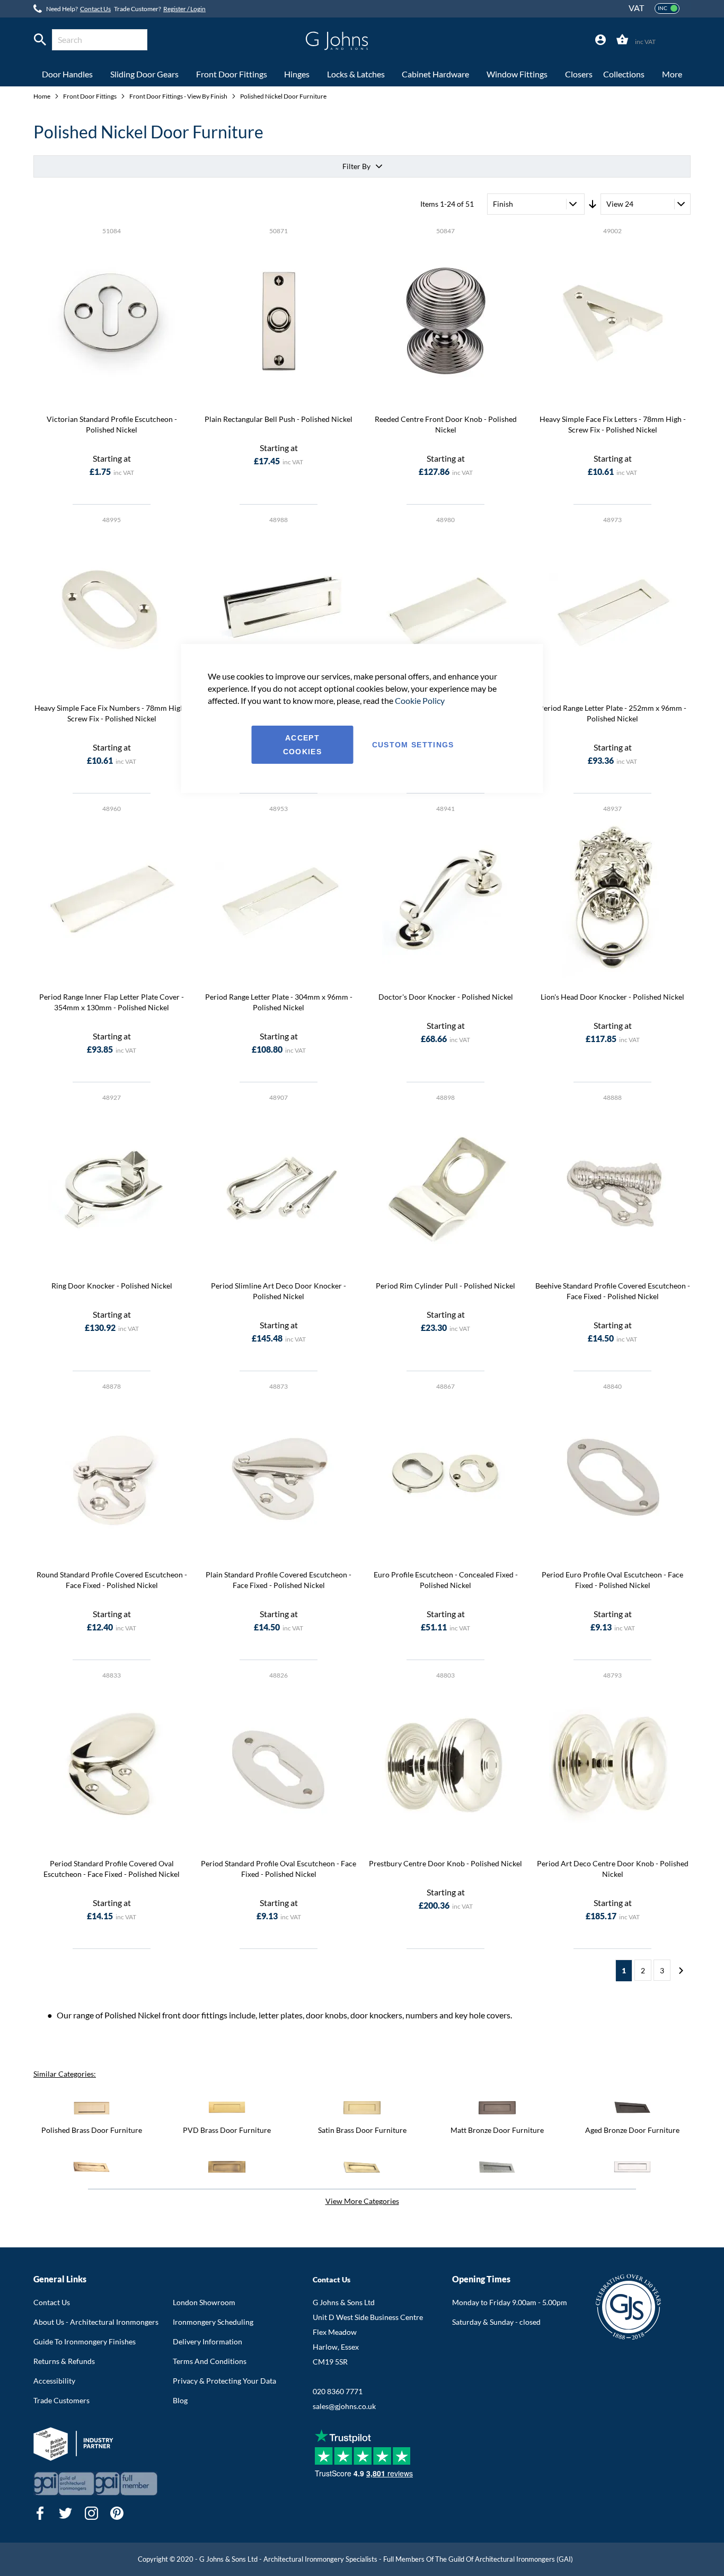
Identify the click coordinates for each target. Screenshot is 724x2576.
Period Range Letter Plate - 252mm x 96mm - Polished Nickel (613, 713)
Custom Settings (413, 745)
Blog (180, 2400)
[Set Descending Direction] (593, 204)
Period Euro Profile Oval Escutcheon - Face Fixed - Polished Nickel (612, 1580)
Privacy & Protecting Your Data (224, 2381)
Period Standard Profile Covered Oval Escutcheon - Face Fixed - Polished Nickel (112, 1869)
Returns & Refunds (64, 2361)
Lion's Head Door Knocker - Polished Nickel (612, 997)
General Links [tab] (60, 2279)
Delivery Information (208, 2341)
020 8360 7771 (338, 2391)
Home (42, 96)
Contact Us (95, 9)
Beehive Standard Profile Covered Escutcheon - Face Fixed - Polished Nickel (613, 1291)
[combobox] (100, 40)
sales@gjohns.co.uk (344, 2406)
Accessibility (54, 2381)
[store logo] (337, 41)
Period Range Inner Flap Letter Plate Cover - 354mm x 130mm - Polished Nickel (112, 1002)
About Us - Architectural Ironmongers (96, 2322)
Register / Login (184, 9)
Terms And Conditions (210, 2361)
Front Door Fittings (90, 96)
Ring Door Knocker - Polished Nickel (112, 1286)
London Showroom (204, 2302)
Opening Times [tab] (481, 2279)
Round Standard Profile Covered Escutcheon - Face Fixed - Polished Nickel (112, 1580)
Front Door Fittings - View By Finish (179, 96)
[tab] (601, 40)
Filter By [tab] (356, 166)
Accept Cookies (302, 745)
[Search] (40, 40)
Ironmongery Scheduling (213, 2322)
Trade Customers (61, 2400)
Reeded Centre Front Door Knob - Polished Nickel (446, 424)
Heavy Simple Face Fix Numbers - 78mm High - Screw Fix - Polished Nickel (112, 713)
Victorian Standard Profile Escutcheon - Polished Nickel (112, 424)
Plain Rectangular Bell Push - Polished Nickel (279, 419)
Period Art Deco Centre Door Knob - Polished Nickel (613, 1869)
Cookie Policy (420, 700)
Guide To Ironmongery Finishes (85, 2341)
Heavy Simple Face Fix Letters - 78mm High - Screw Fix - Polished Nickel (613, 424)
